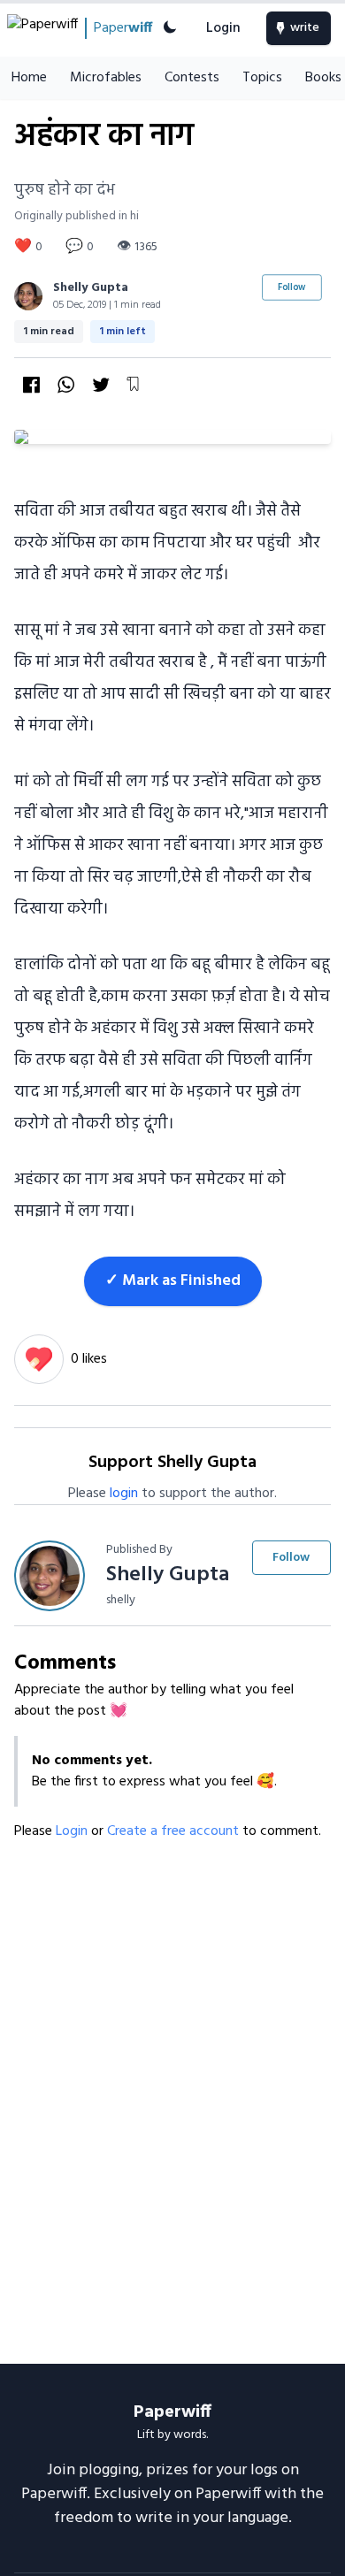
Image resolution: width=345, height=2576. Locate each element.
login (124, 1494)
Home (29, 78)
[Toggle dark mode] (170, 28)
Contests (192, 78)
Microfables (106, 78)
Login (223, 28)
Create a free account (175, 1831)
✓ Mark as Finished (173, 1281)
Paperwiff (172, 2412)
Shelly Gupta (91, 288)
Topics (262, 78)
